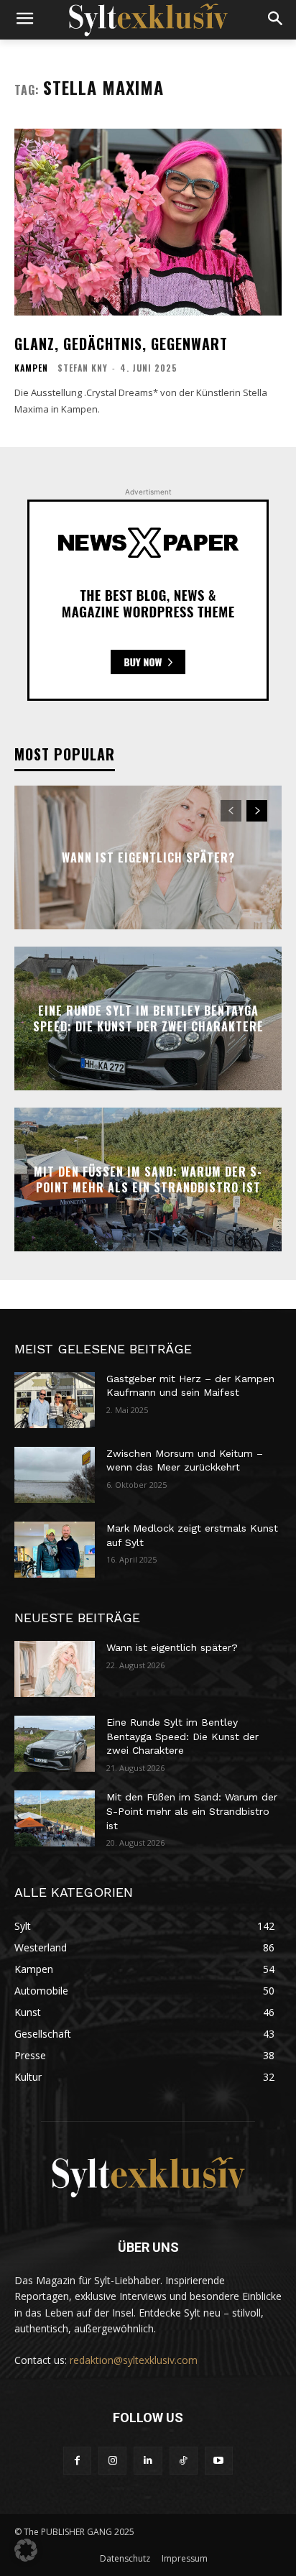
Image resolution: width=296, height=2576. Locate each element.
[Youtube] (219, 2461)
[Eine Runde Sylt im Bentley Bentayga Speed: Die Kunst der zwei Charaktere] (55, 1744)
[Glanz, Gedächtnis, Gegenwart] (148, 222)
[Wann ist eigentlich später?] (55, 1669)
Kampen (31, 368)
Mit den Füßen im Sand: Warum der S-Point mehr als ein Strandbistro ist (148, 1179)
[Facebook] (77, 2461)
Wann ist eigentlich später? (148, 857)
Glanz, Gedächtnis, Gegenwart (121, 344)
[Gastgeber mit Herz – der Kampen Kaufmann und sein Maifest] (55, 1400)
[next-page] (257, 811)
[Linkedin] (148, 2461)
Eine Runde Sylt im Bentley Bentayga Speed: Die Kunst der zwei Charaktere (148, 1018)
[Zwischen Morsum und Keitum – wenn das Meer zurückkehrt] (55, 1475)
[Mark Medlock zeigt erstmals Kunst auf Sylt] (55, 1550)
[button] (26, 2550)
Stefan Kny (83, 368)
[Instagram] (112, 2461)
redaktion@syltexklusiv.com (134, 2360)
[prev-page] (231, 811)
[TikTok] (184, 2461)
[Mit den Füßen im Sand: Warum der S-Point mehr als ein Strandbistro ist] (55, 1818)
